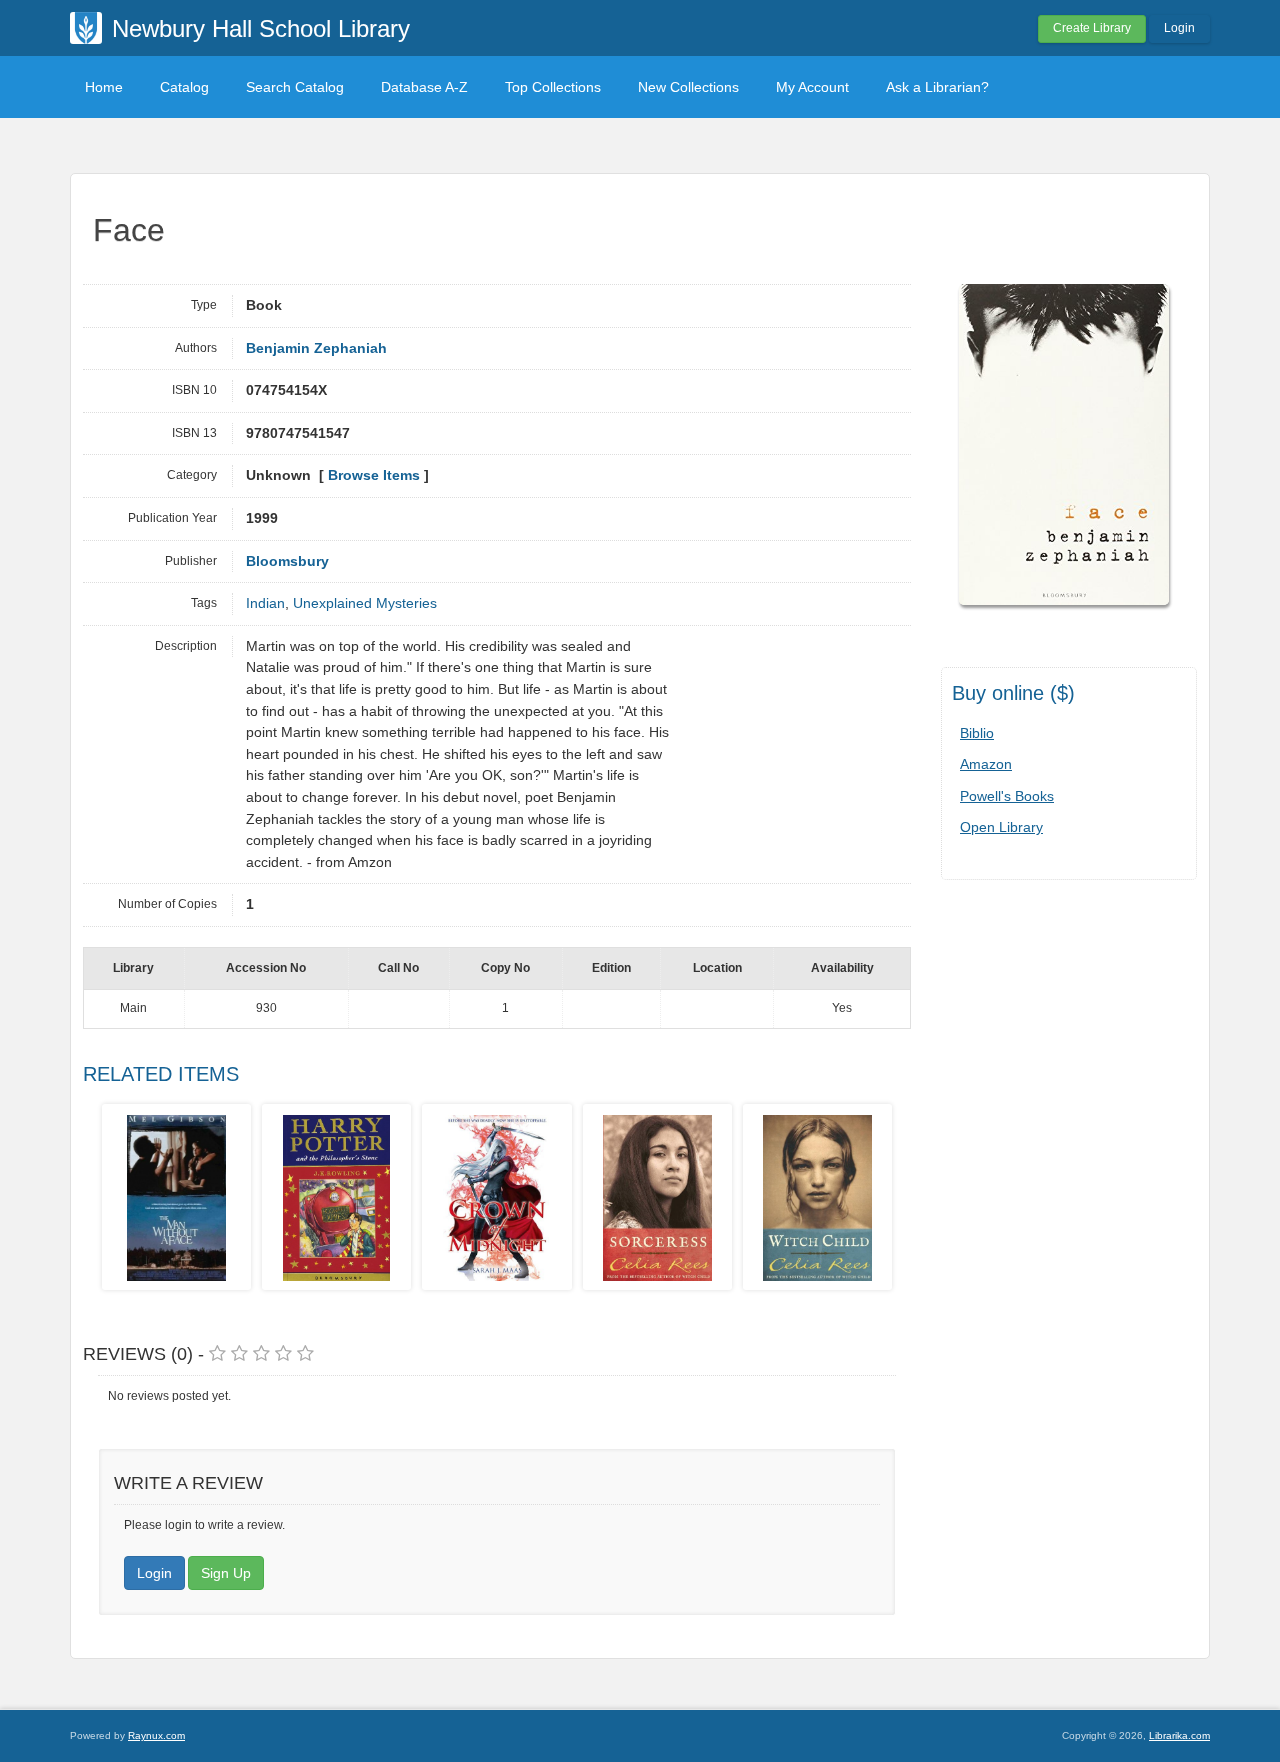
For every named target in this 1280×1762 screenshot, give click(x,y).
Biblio (977, 733)
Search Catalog (295, 87)
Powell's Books (1007, 796)
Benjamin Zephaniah (316, 348)
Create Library (1092, 28)
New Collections (688, 87)
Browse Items (374, 475)
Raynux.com (156, 1735)
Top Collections (553, 87)
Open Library (1001, 827)
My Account (812, 87)
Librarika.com (1179, 1735)
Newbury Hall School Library (261, 28)
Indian (265, 603)
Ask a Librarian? (937, 87)
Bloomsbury (287, 561)
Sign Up (226, 1573)
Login (1179, 28)
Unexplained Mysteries (365, 603)
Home (104, 87)
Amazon (986, 764)
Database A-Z (424, 87)
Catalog (184, 87)
